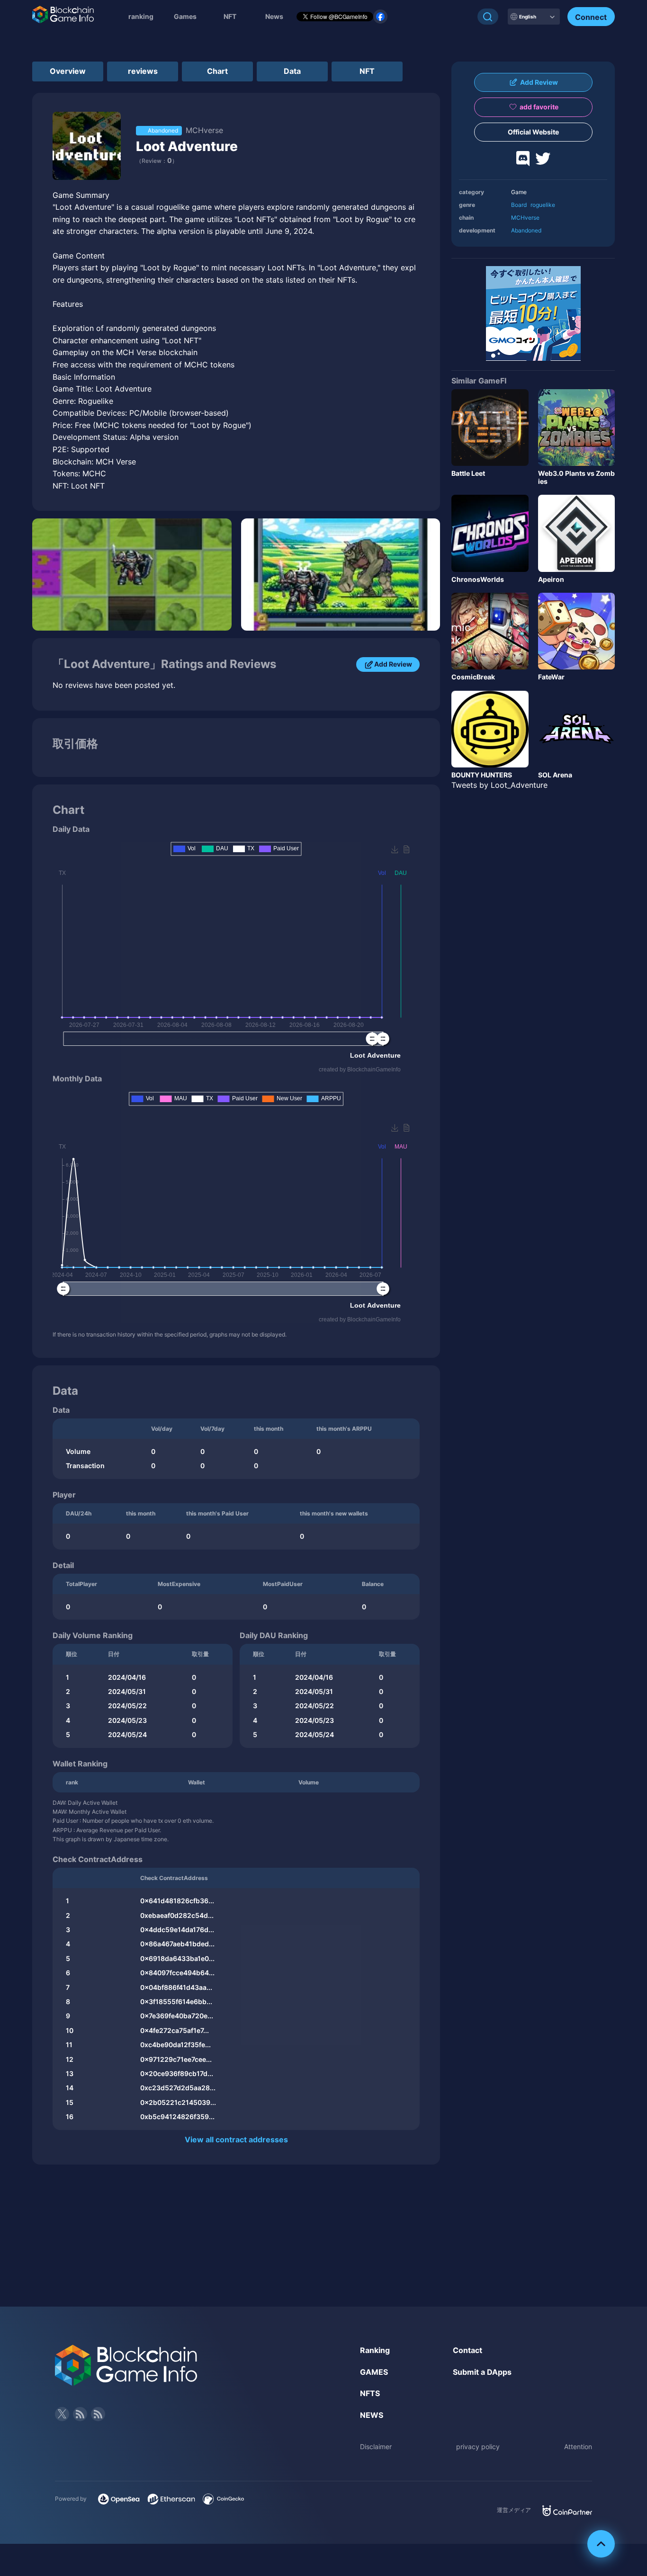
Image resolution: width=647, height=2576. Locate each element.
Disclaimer (376, 2447)
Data (292, 71)
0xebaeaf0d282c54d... (177, 1915)
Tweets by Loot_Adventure (499, 785)
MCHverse (525, 218)
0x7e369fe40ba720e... (177, 2016)
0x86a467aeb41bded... (177, 1944)
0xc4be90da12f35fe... (175, 2045)
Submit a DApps (482, 2372)
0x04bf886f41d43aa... (176, 1987)
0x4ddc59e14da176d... (177, 1930)
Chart (217, 71)
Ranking (375, 2350)
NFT (230, 16)
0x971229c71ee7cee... (176, 2059)
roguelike (543, 205)
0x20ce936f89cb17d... (177, 2073)
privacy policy (478, 2447)
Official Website (533, 132)
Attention (578, 2447)
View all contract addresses (236, 2139)
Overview (68, 71)
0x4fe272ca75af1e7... (175, 2030)
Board (519, 205)
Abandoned (526, 230)
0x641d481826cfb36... (177, 1901)
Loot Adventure (187, 146)
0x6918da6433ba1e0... (177, 1958)
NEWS (372, 2415)
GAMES (374, 2372)
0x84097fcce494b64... (177, 1973)
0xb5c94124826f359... (177, 2117)
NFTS (370, 2393)
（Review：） (157, 161)
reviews (143, 71)
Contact (467, 2350)
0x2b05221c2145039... (178, 2102)
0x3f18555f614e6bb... (176, 2001)
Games (185, 16)
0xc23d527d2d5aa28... (178, 2088)
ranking (141, 16)
